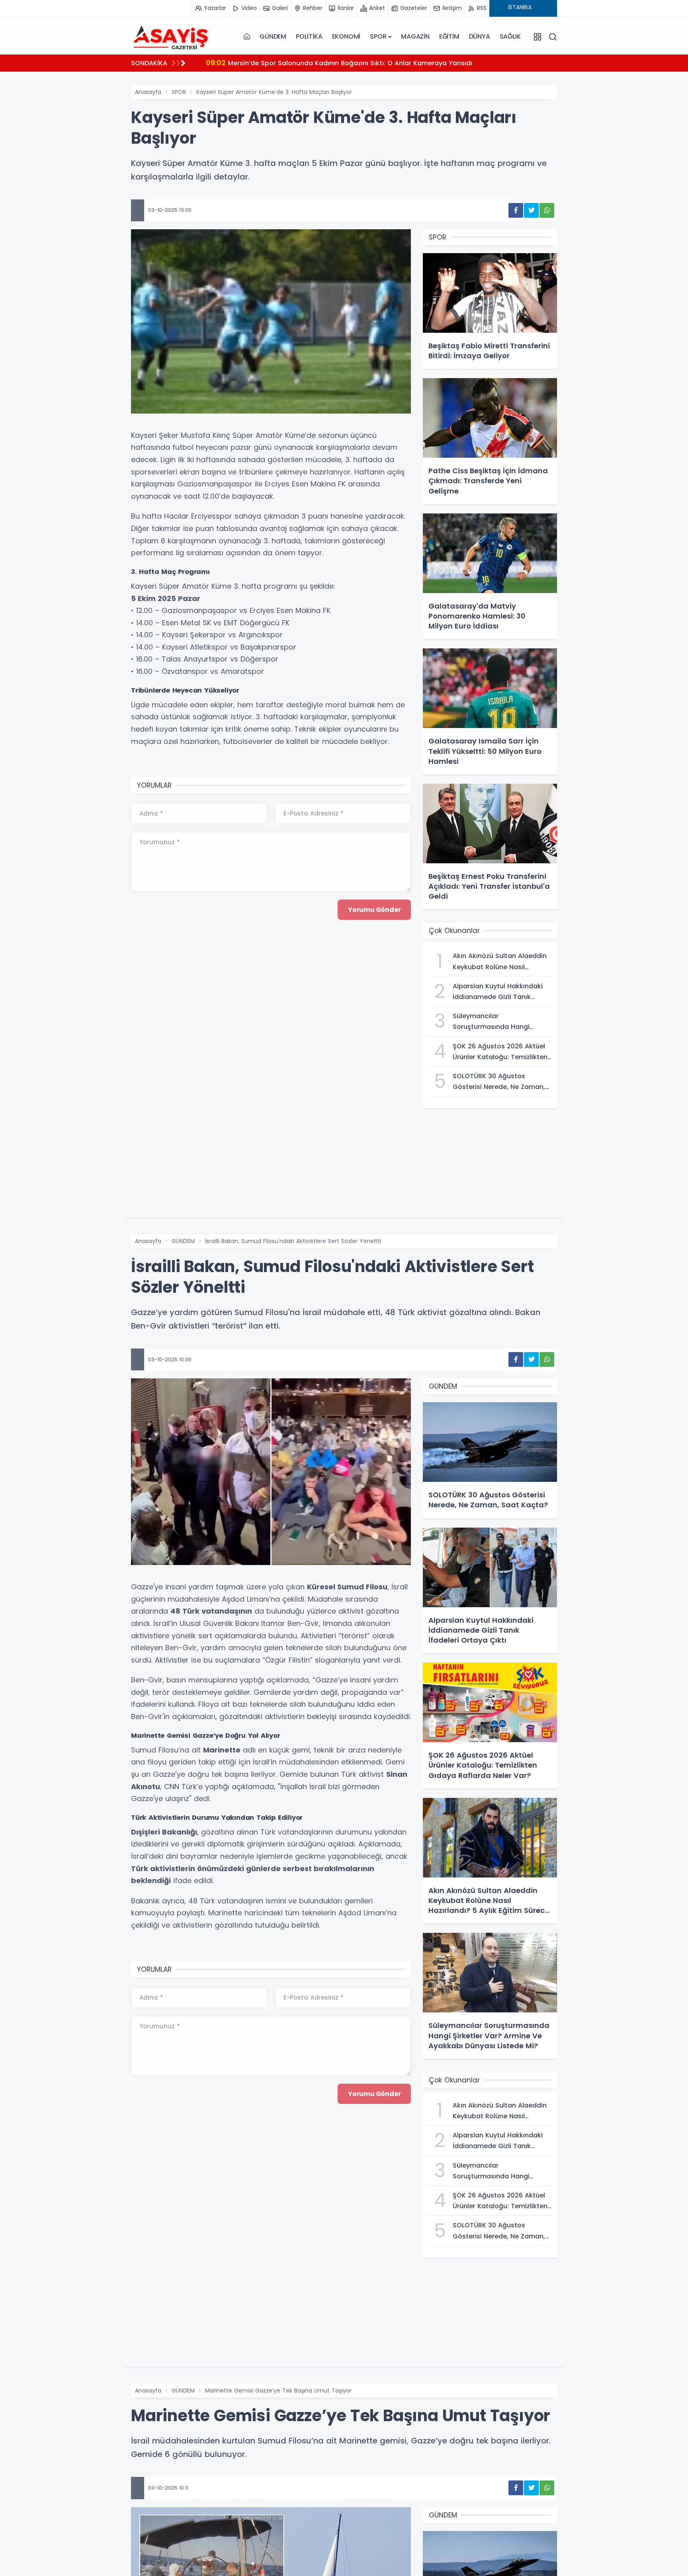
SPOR (378, 36)
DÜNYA (480, 36)
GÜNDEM (273, 36)
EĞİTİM (449, 36)
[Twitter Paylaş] (531, 210)
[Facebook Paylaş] (516, 210)
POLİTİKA (309, 36)
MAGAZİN (415, 36)
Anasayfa (148, 92)
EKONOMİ (346, 36)
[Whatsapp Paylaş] (547, 210)
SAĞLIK (510, 36)
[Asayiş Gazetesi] (171, 37)
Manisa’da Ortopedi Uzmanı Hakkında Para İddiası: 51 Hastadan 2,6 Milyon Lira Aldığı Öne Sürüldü (375, 63)
